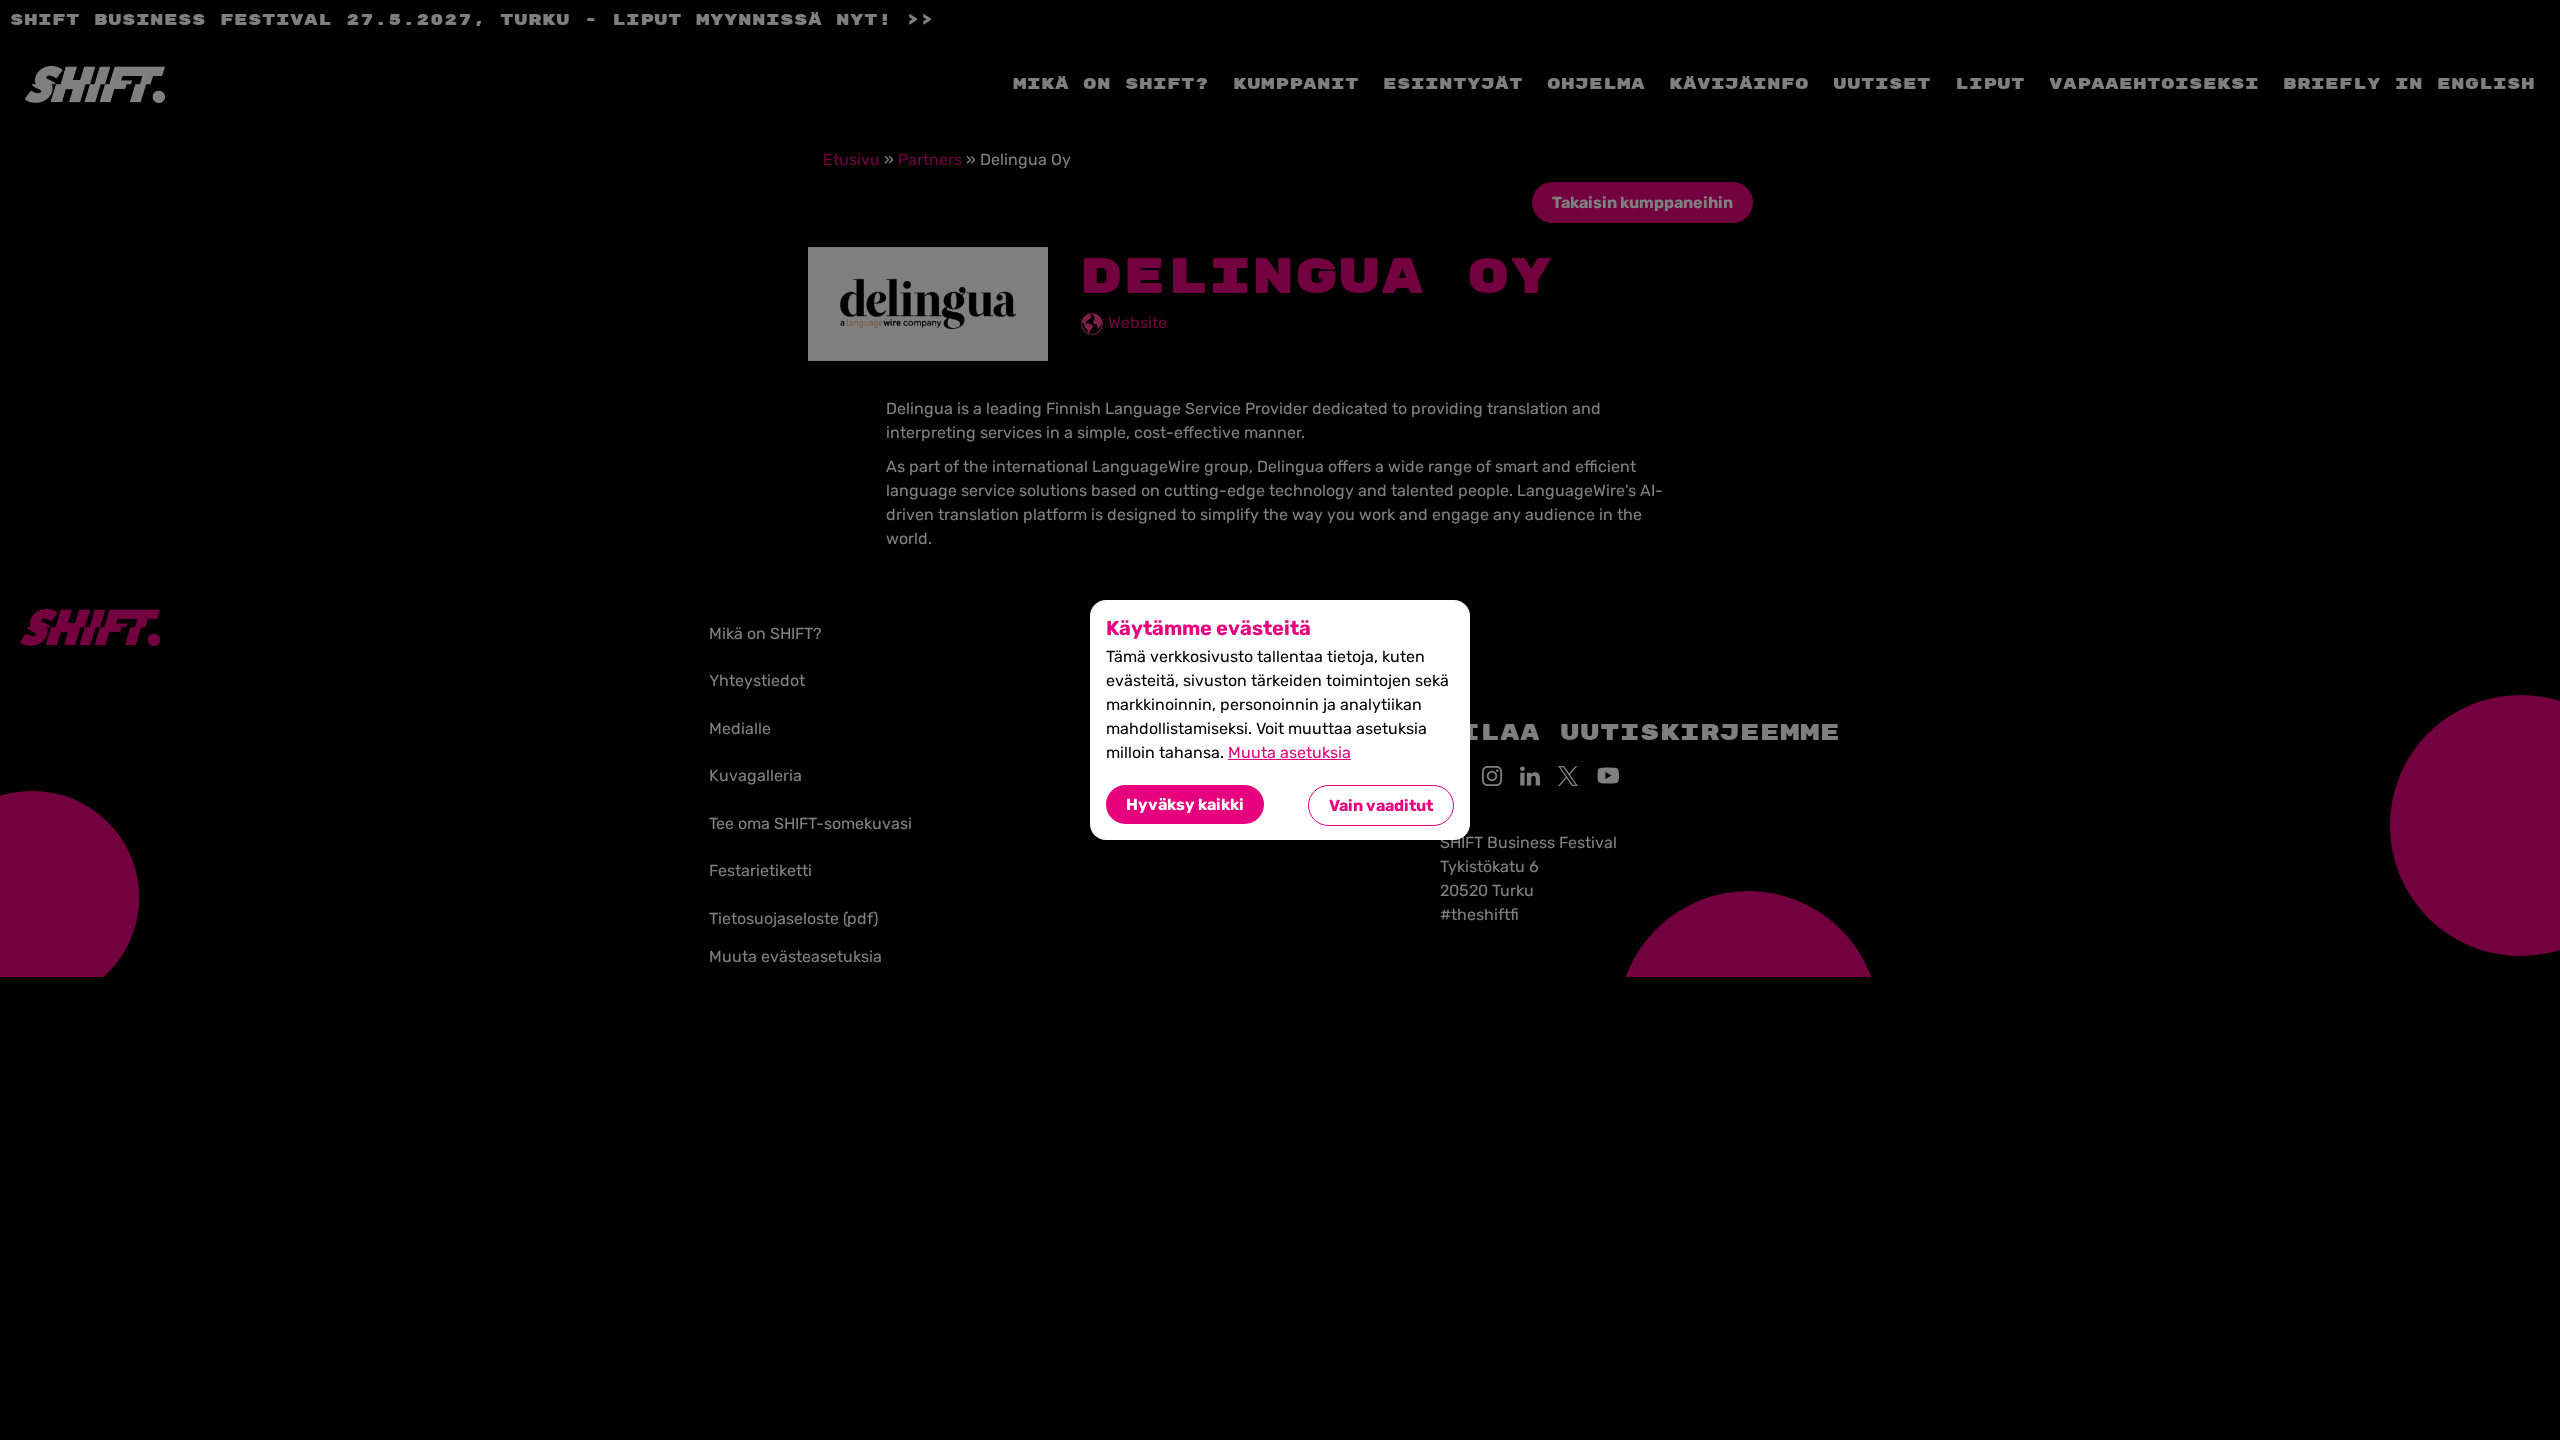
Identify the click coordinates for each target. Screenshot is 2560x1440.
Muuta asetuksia (1289, 752)
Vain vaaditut (1381, 805)
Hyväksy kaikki (1185, 804)
